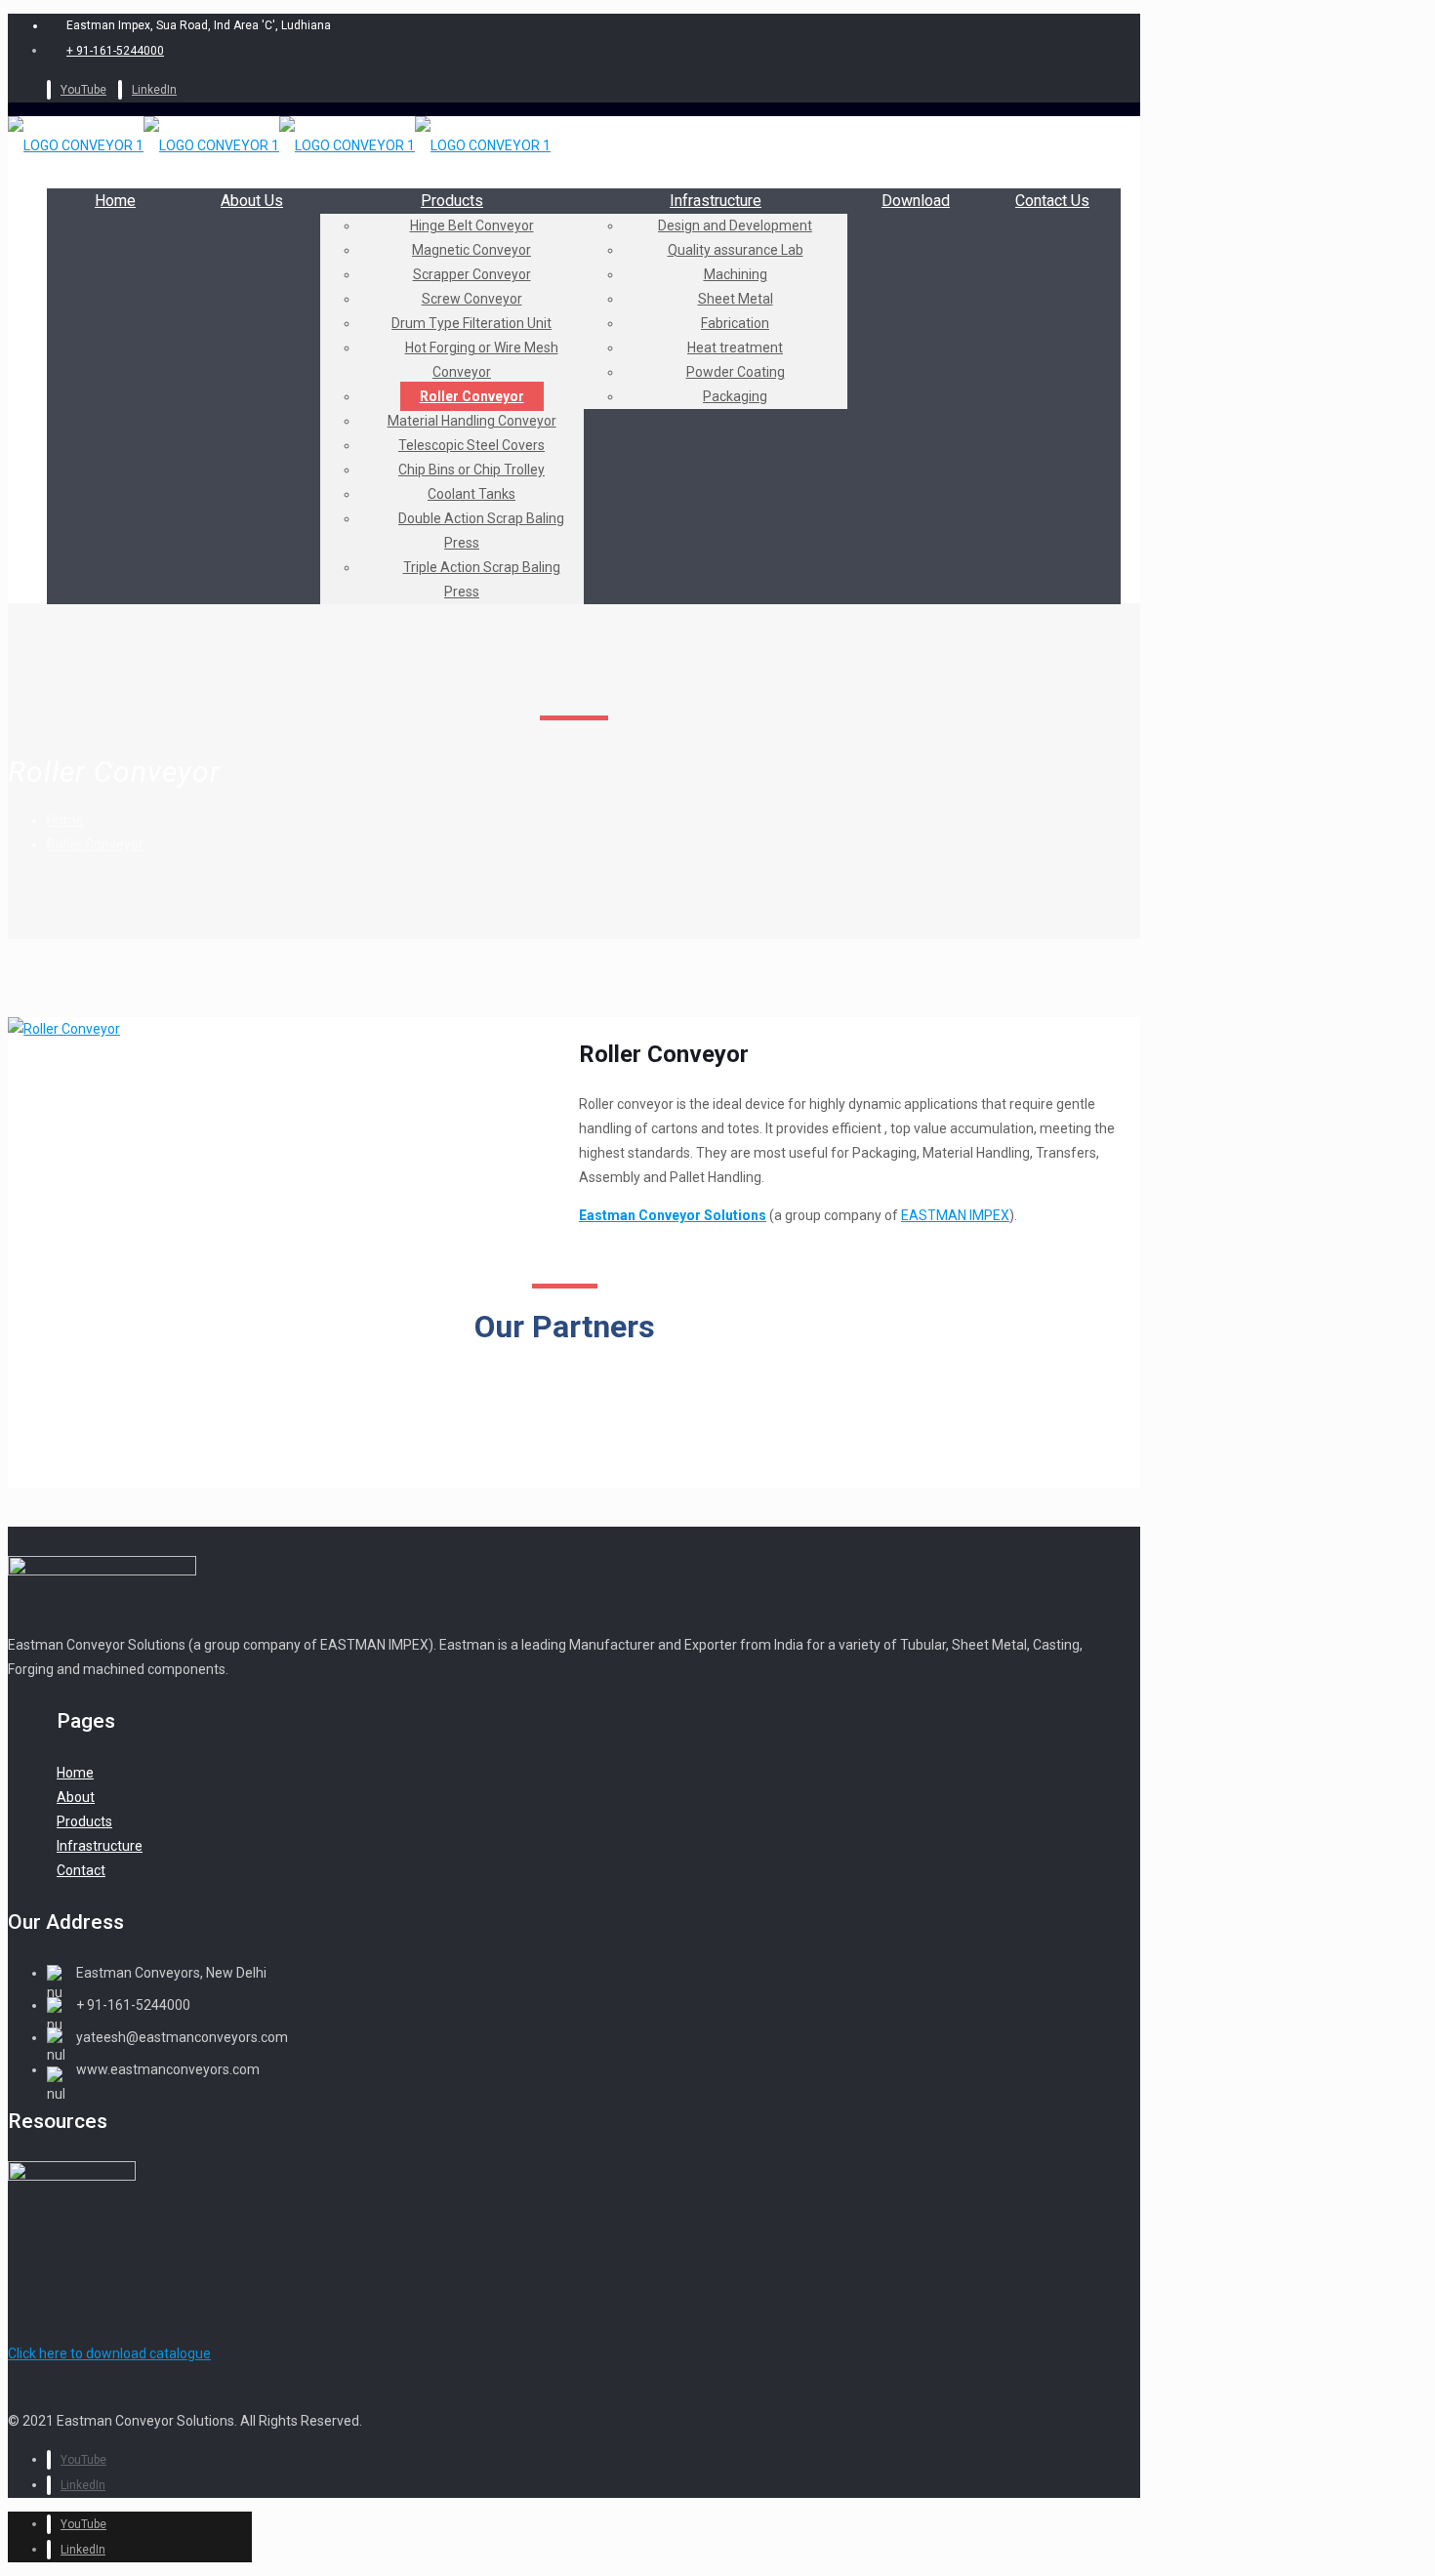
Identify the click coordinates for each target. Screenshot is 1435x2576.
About (76, 1797)
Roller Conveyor (95, 844)
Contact (81, 1870)
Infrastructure (100, 1846)
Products (84, 1821)
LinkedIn (154, 90)
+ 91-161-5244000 (115, 51)
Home (65, 820)
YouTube (83, 90)
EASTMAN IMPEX (955, 1215)
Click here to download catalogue (109, 2353)
